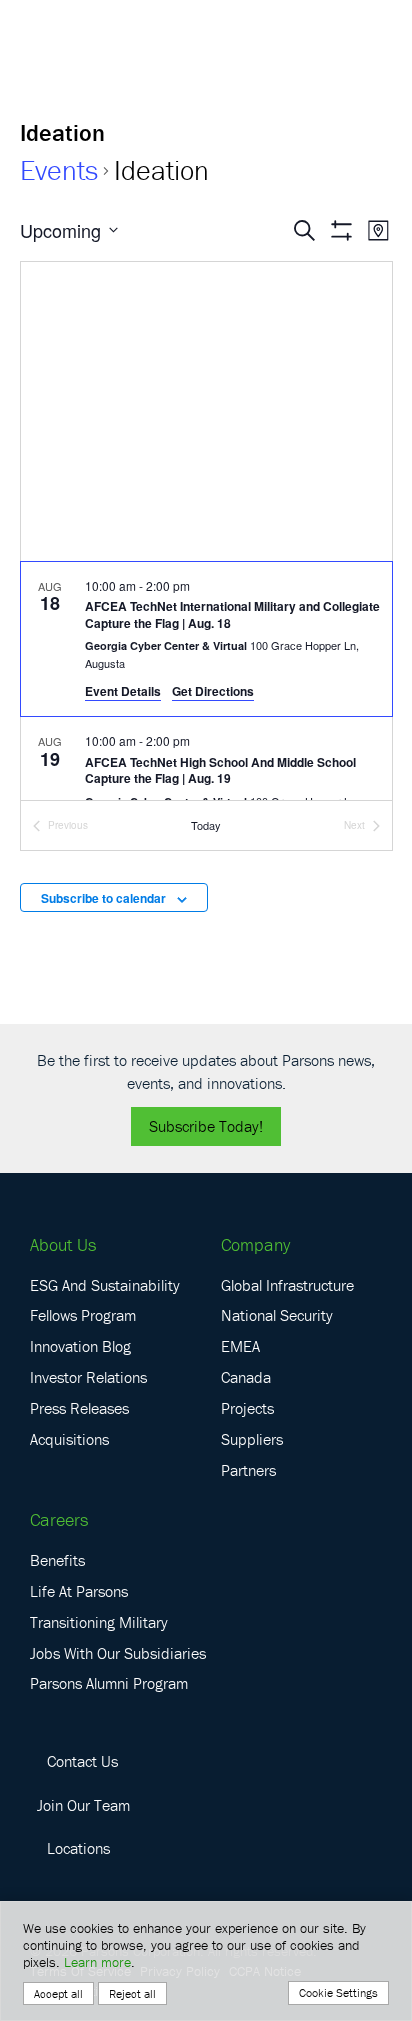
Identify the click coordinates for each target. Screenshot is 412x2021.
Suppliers (252, 1439)
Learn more (97, 1962)
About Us (63, 1244)
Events (59, 170)
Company (255, 1244)
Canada (246, 1377)
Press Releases (79, 1408)
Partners (248, 1470)
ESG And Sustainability (105, 1285)
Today (206, 825)
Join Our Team (83, 1805)
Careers (59, 1519)
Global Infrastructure (287, 1285)
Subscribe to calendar (103, 898)
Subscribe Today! (206, 1126)
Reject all (132, 1993)
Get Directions (213, 691)
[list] (206, 681)
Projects (247, 1408)
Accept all (58, 1993)
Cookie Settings (338, 1992)
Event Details (123, 691)
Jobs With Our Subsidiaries (118, 1653)
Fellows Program (83, 1315)
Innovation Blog (80, 1346)
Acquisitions (69, 1439)
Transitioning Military (99, 1622)
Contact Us (82, 1761)
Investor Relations (88, 1377)
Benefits (57, 1560)
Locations (78, 1848)
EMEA (240, 1346)
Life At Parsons (79, 1591)
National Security (277, 1315)
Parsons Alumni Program (109, 1683)
